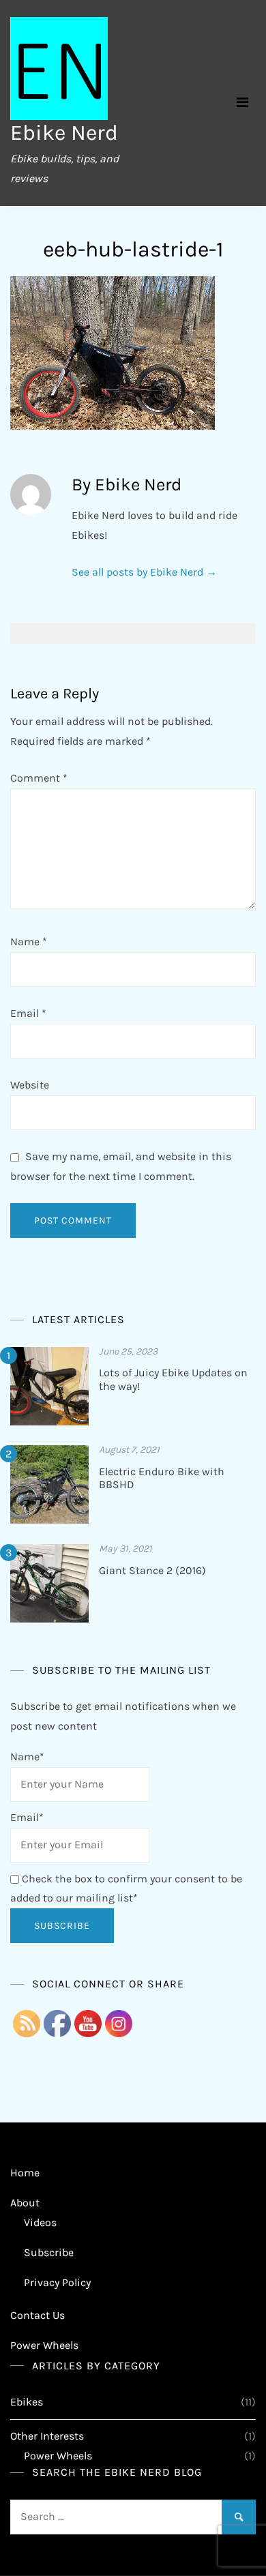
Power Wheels (44, 2345)
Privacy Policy (57, 2282)
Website (30, 1085)
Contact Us (38, 2315)
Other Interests (47, 2436)
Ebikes (27, 2402)
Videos (40, 2222)
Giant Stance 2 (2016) (152, 1570)
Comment (39, 778)
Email (28, 1013)
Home (25, 2173)
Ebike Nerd (64, 133)
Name (29, 942)
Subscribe (49, 2252)
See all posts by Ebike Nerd (144, 572)
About (25, 2203)
